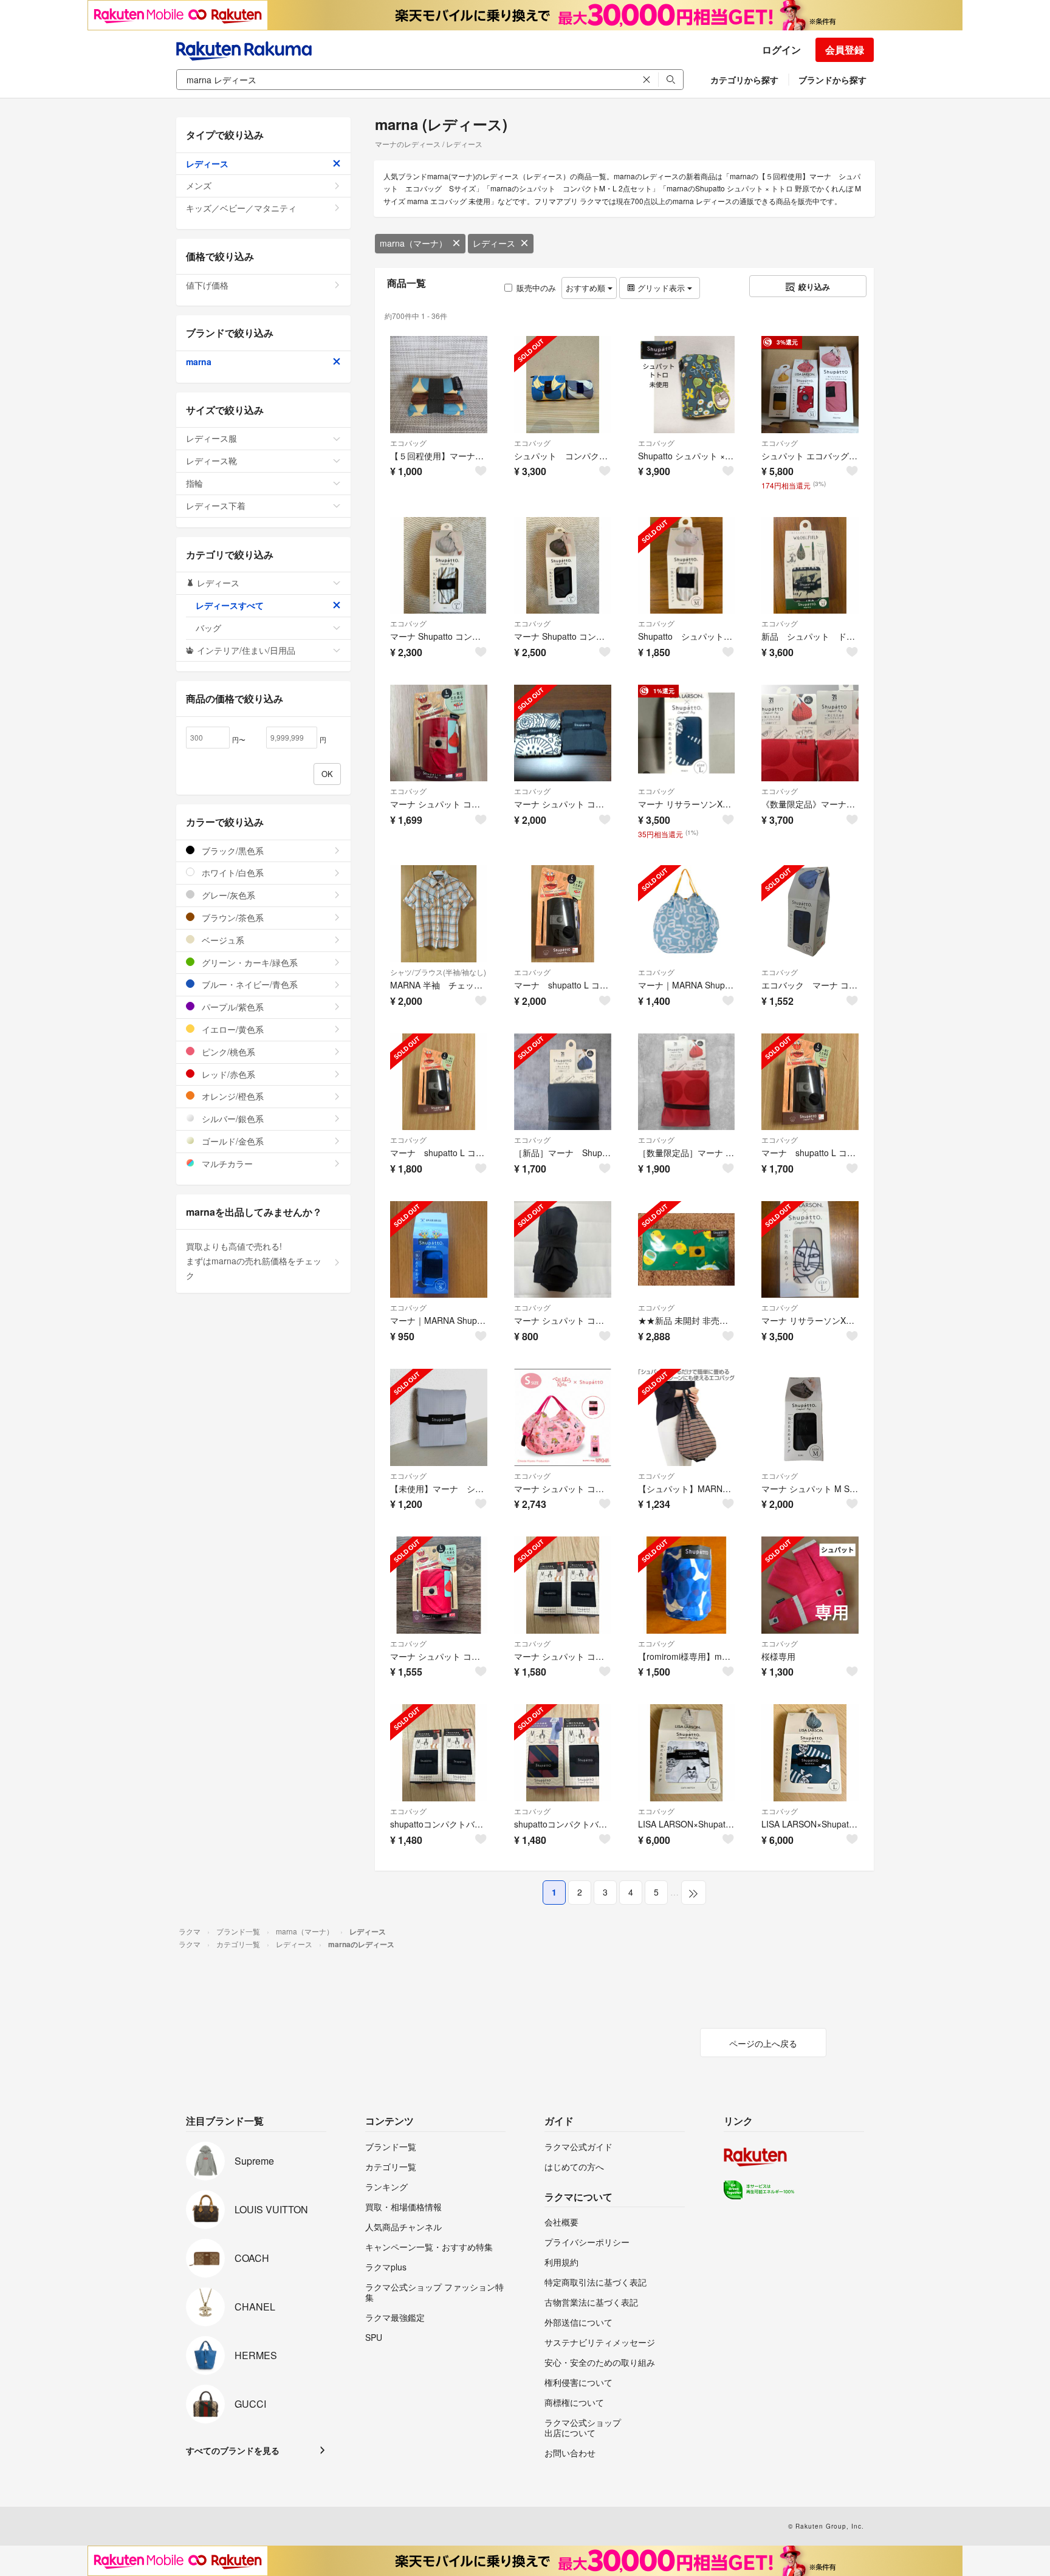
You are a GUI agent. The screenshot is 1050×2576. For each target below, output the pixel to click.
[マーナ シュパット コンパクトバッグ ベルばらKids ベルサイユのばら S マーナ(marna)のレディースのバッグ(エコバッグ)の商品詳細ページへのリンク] (563, 1417)
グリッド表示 (661, 288)
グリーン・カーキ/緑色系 (249, 962)
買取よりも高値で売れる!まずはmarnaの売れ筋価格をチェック (254, 1261)
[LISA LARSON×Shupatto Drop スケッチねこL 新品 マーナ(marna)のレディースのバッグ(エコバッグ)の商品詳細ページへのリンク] (687, 1753)
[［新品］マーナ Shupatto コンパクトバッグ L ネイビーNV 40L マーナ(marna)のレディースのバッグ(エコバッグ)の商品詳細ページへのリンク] (563, 1082)
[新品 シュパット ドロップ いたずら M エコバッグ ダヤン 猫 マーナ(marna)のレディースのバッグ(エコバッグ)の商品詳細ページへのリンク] (810, 566)
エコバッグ (408, 443)
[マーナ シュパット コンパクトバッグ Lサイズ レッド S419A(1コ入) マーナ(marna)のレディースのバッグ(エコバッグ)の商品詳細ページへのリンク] (439, 733)
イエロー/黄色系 (232, 1029)
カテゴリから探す (744, 80)
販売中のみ (536, 288)
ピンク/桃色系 (227, 1052)
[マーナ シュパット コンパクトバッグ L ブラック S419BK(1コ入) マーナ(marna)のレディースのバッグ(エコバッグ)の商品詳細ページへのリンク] (563, 1250)
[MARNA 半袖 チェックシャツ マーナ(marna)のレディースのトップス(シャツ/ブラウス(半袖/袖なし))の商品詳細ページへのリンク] (439, 914)
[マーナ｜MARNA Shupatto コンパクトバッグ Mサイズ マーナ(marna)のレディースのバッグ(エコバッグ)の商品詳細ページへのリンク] (687, 914)
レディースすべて (230, 605)
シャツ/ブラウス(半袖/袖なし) (438, 972)
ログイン (781, 50)
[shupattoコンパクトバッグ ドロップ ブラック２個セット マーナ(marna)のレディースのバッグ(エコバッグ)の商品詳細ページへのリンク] (439, 1753)
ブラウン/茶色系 (232, 917)
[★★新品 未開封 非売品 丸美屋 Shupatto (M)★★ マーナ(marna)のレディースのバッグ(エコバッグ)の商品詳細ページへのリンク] (687, 1250)
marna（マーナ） (413, 243)
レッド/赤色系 (227, 1074)
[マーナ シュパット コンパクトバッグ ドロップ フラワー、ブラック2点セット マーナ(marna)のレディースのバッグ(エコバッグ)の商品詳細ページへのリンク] (563, 733)
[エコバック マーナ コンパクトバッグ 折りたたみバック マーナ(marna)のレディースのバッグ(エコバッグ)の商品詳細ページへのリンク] (810, 914)
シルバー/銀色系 (232, 1118)
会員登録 (845, 50)
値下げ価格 (207, 285)
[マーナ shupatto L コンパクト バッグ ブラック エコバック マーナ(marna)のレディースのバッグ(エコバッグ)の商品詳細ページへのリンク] (563, 914)
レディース (494, 243)
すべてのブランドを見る (233, 2450)
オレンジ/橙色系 (232, 1096)
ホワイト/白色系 (232, 872)
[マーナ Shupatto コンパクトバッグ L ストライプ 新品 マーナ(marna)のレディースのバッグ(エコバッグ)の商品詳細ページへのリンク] (439, 566)
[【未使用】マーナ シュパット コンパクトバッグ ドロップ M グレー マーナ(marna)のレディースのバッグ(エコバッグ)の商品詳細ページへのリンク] (439, 1417)
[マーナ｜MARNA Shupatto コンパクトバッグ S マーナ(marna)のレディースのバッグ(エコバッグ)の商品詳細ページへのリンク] (439, 1250)
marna (199, 361)
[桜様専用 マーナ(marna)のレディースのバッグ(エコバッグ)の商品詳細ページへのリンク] (810, 1585)
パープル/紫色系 (232, 1007)
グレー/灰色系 (227, 895)
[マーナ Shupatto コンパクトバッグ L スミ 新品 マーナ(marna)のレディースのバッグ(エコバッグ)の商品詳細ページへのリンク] (563, 566)
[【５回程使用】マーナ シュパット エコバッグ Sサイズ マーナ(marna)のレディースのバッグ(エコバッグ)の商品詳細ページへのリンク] (439, 385)
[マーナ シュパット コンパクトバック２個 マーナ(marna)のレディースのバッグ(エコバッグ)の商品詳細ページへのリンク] (563, 1585)
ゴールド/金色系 (232, 1141)
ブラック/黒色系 (232, 851)
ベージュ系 (222, 940)
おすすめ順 (587, 288)
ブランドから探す (832, 80)
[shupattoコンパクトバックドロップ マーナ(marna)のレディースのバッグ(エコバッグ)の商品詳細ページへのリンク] (563, 1753)
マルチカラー (226, 1163)
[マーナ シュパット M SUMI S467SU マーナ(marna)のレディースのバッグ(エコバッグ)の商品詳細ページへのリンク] (810, 1417)
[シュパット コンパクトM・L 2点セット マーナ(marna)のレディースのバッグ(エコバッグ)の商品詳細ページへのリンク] (563, 385)
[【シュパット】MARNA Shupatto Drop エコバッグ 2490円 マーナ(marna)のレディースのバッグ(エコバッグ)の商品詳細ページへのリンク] (687, 1417)
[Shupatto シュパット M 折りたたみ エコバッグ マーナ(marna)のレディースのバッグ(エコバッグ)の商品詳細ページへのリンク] (687, 566)
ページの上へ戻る (763, 2043)
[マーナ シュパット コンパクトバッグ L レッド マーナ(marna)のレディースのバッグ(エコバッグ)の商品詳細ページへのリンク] (439, 1585)
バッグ (208, 628)
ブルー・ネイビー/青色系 (249, 984)
